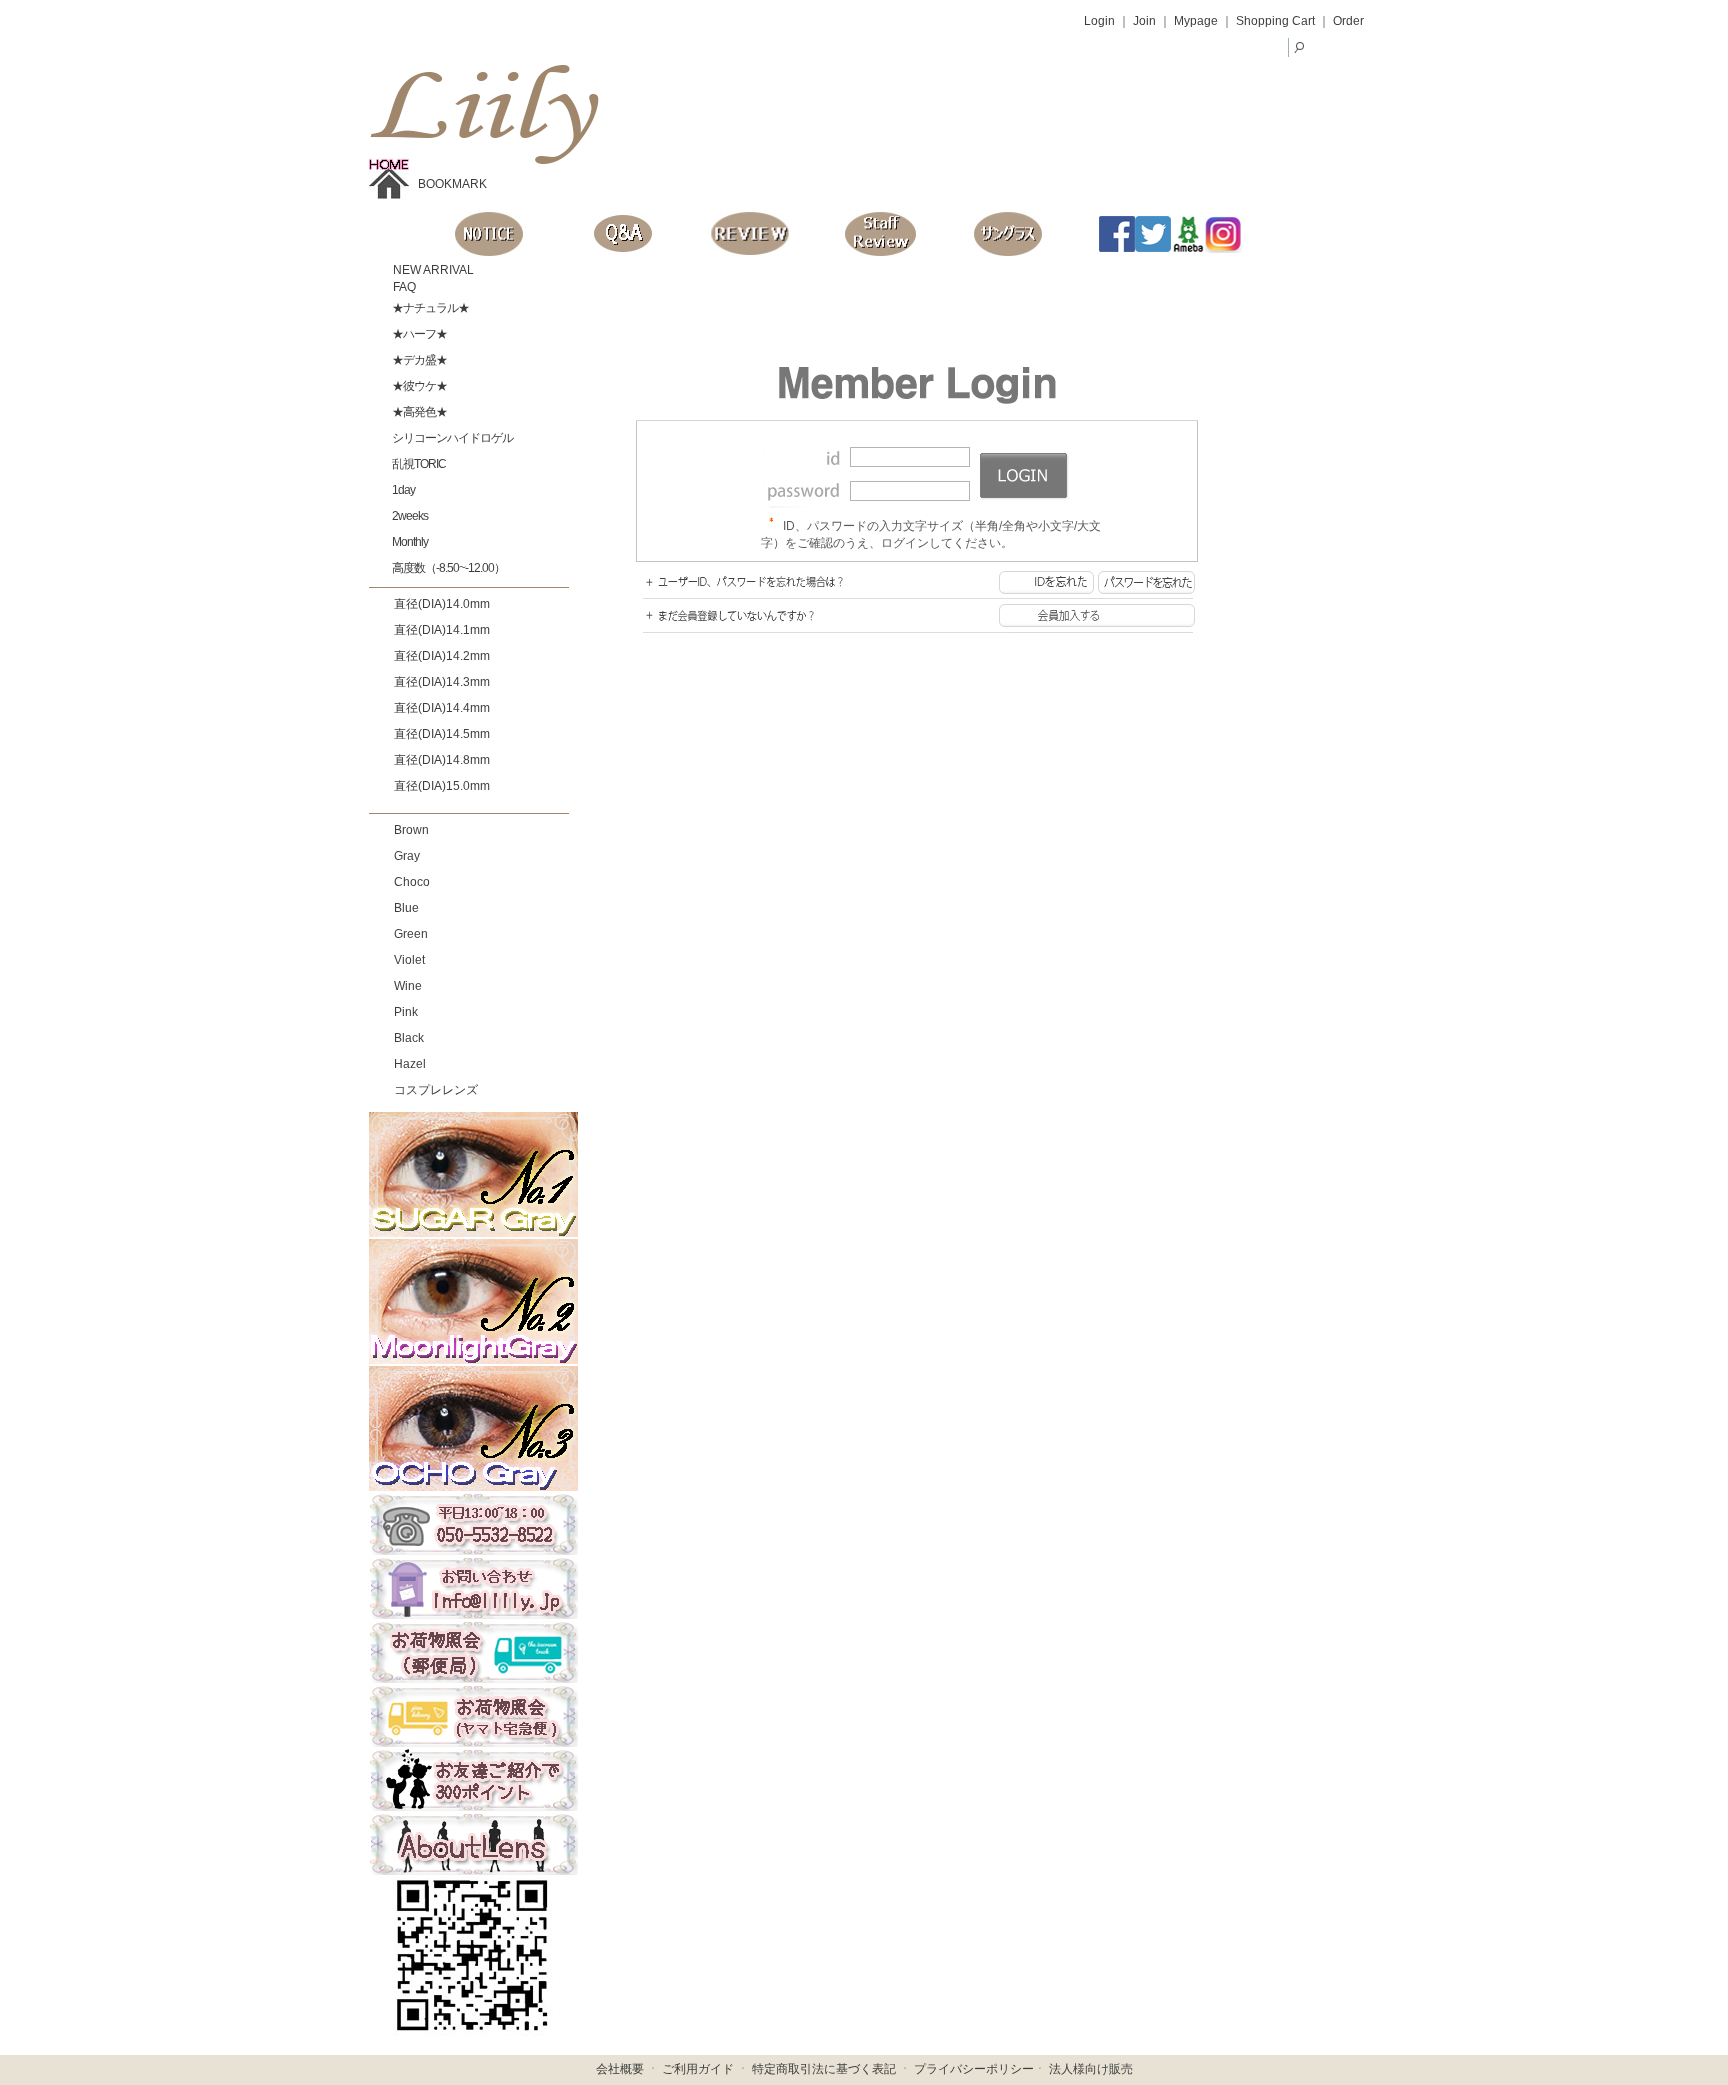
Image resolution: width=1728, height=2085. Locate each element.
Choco (412, 882)
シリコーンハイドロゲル (451, 438)
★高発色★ (418, 412)
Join (1144, 21)
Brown (411, 830)
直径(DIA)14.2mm (442, 656)
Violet (409, 960)
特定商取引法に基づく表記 (824, 2069)
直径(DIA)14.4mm (442, 708)
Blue (406, 908)
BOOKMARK (452, 184)
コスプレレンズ (436, 1090)
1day (402, 490)
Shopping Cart (1275, 21)
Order (1348, 21)
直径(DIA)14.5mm (442, 734)
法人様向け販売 (1091, 2069)
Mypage (1196, 21)
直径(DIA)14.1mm (442, 630)
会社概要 (620, 2069)
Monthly (409, 542)
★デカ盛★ (418, 360)
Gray (407, 856)
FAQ (403, 287)
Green (411, 934)
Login (1099, 21)
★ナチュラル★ (429, 308)
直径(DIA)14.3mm (442, 682)
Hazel (410, 1064)
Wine (408, 986)
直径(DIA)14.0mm (442, 604)
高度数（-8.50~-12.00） (447, 568)
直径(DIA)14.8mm (442, 760)
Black (409, 1038)
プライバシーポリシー (974, 2069)
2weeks (409, 516)
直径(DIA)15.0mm (442, 786)
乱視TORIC (418, 464)
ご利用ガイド (698, 2069)
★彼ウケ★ (418, 386)
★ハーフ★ (418, 334)
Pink (406, 1012)
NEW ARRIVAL (432, 270)
